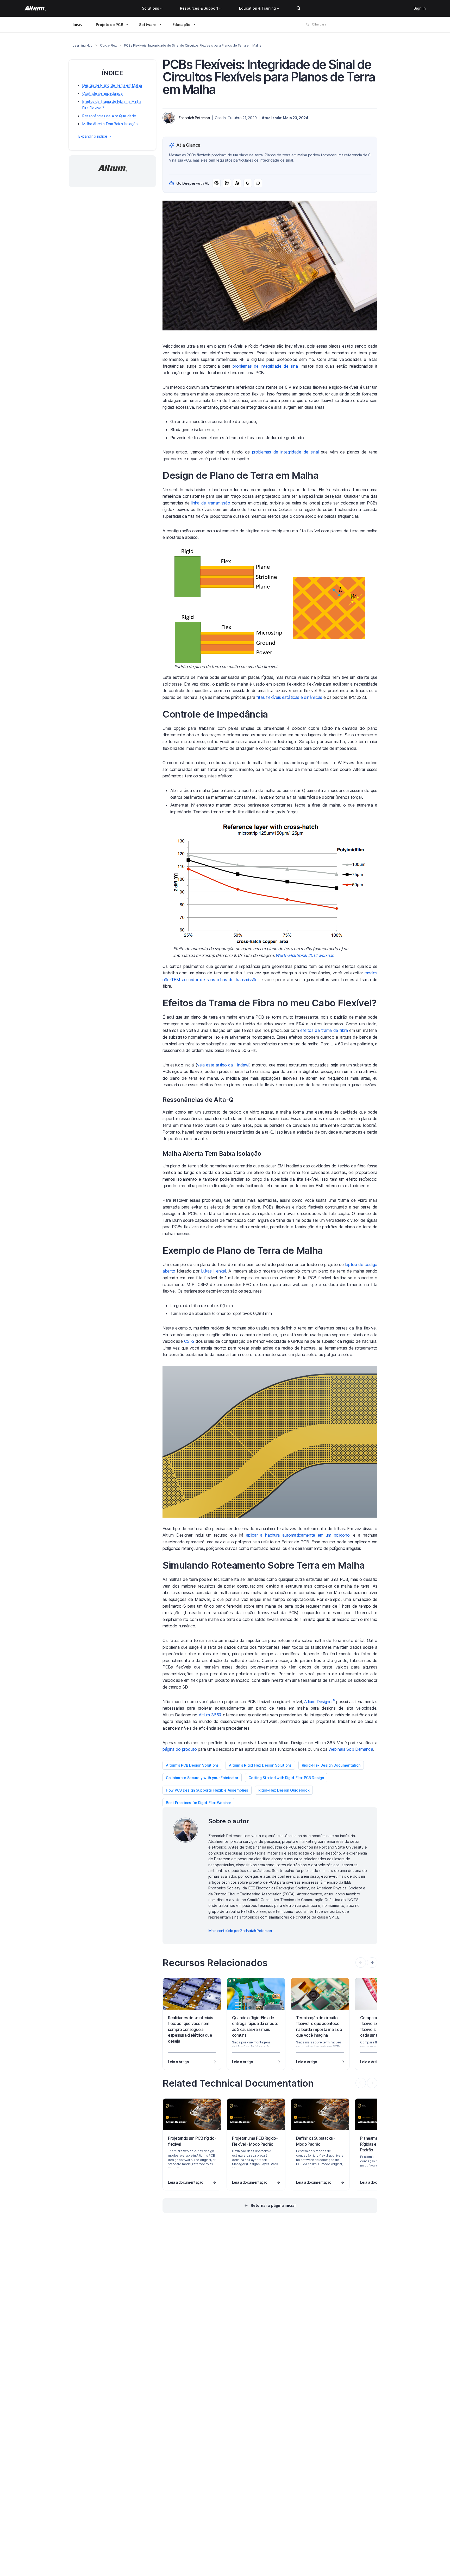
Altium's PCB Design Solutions (192, 1765)
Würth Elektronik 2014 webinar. (305, 955)
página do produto (180, 1749)
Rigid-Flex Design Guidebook (284, 1790)
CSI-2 (189, 1341)
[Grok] (258, 183)
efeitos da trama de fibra (324, 1030)
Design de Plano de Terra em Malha (112, 85)
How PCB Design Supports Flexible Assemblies (207, 1790)
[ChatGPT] (216, 183)
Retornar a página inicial (273, 2205)
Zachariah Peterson (194, 118)
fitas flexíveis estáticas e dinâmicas (289, 697)
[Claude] (237, 183)
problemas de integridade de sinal (265, 366)
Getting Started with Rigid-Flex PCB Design (286, 1778)
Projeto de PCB (110, 25)
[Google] (248, 183)
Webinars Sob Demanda (351, 1749)
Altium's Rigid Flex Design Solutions (260, 1765)
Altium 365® (210, 1715)
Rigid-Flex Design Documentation (331, 1765)
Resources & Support (199, 8)
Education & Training (257, 8)
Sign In (420, 8)
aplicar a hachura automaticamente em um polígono (298, 1535)
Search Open (298, 8)
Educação (181, 25)
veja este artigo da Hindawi (223, 1065)
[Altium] (35, 8)
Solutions (151, 8)
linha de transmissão (211, 503)
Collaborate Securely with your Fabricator (202, 1778)
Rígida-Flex (108, 45)
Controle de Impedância (102, 94)
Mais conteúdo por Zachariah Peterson (240, 1931)
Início (78, 24)
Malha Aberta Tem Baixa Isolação (110, 124)
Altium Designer (320, 1702)
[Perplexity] (227, 183)
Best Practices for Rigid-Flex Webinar (198, 1803)
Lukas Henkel (213, 1271)
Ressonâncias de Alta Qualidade (109, 116)
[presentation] (372, 1963)
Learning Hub (83, 45)
